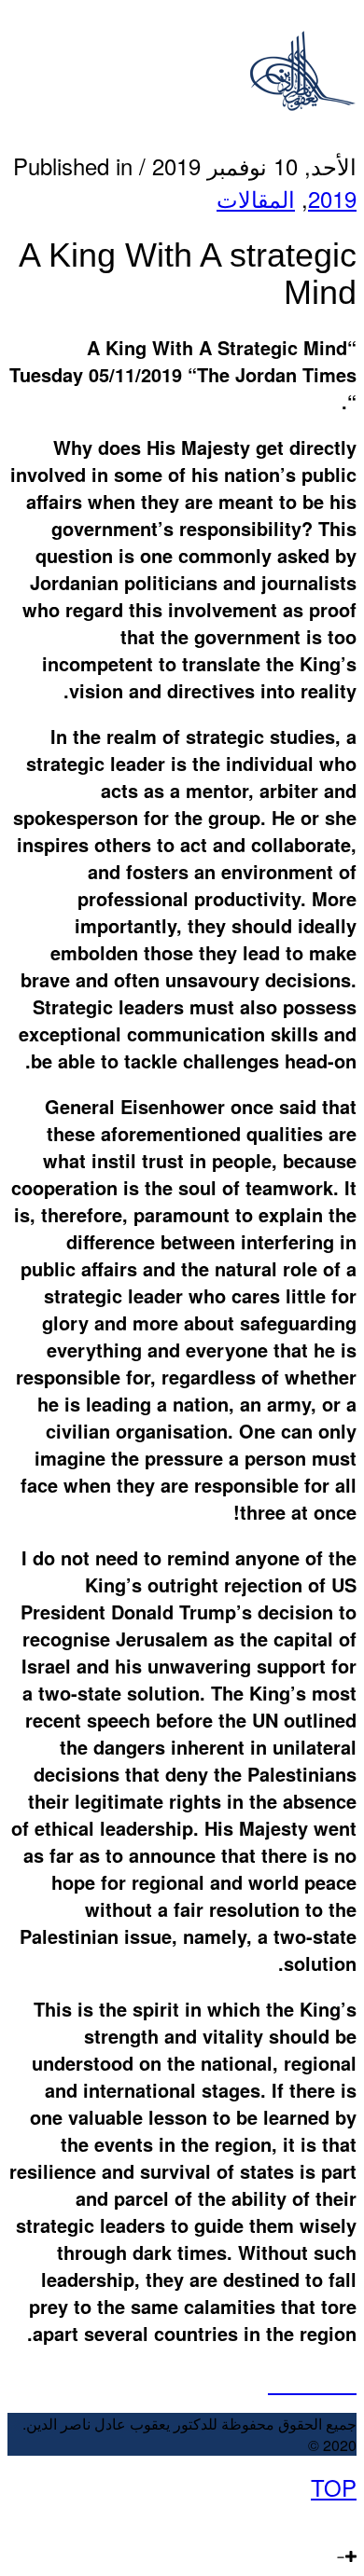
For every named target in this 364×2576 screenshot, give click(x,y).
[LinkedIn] (310, 2520)
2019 (332, 198)
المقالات (256, 198)
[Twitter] (331, 2520)
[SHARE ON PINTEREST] (330, 2382)
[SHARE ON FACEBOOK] (294, 2382)
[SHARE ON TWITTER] (277, 2382)
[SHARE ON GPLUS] (312, 2382)
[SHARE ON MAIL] (348, 2382)
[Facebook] (350, 2520)
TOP (334, 2487)
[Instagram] (291, 2520)
